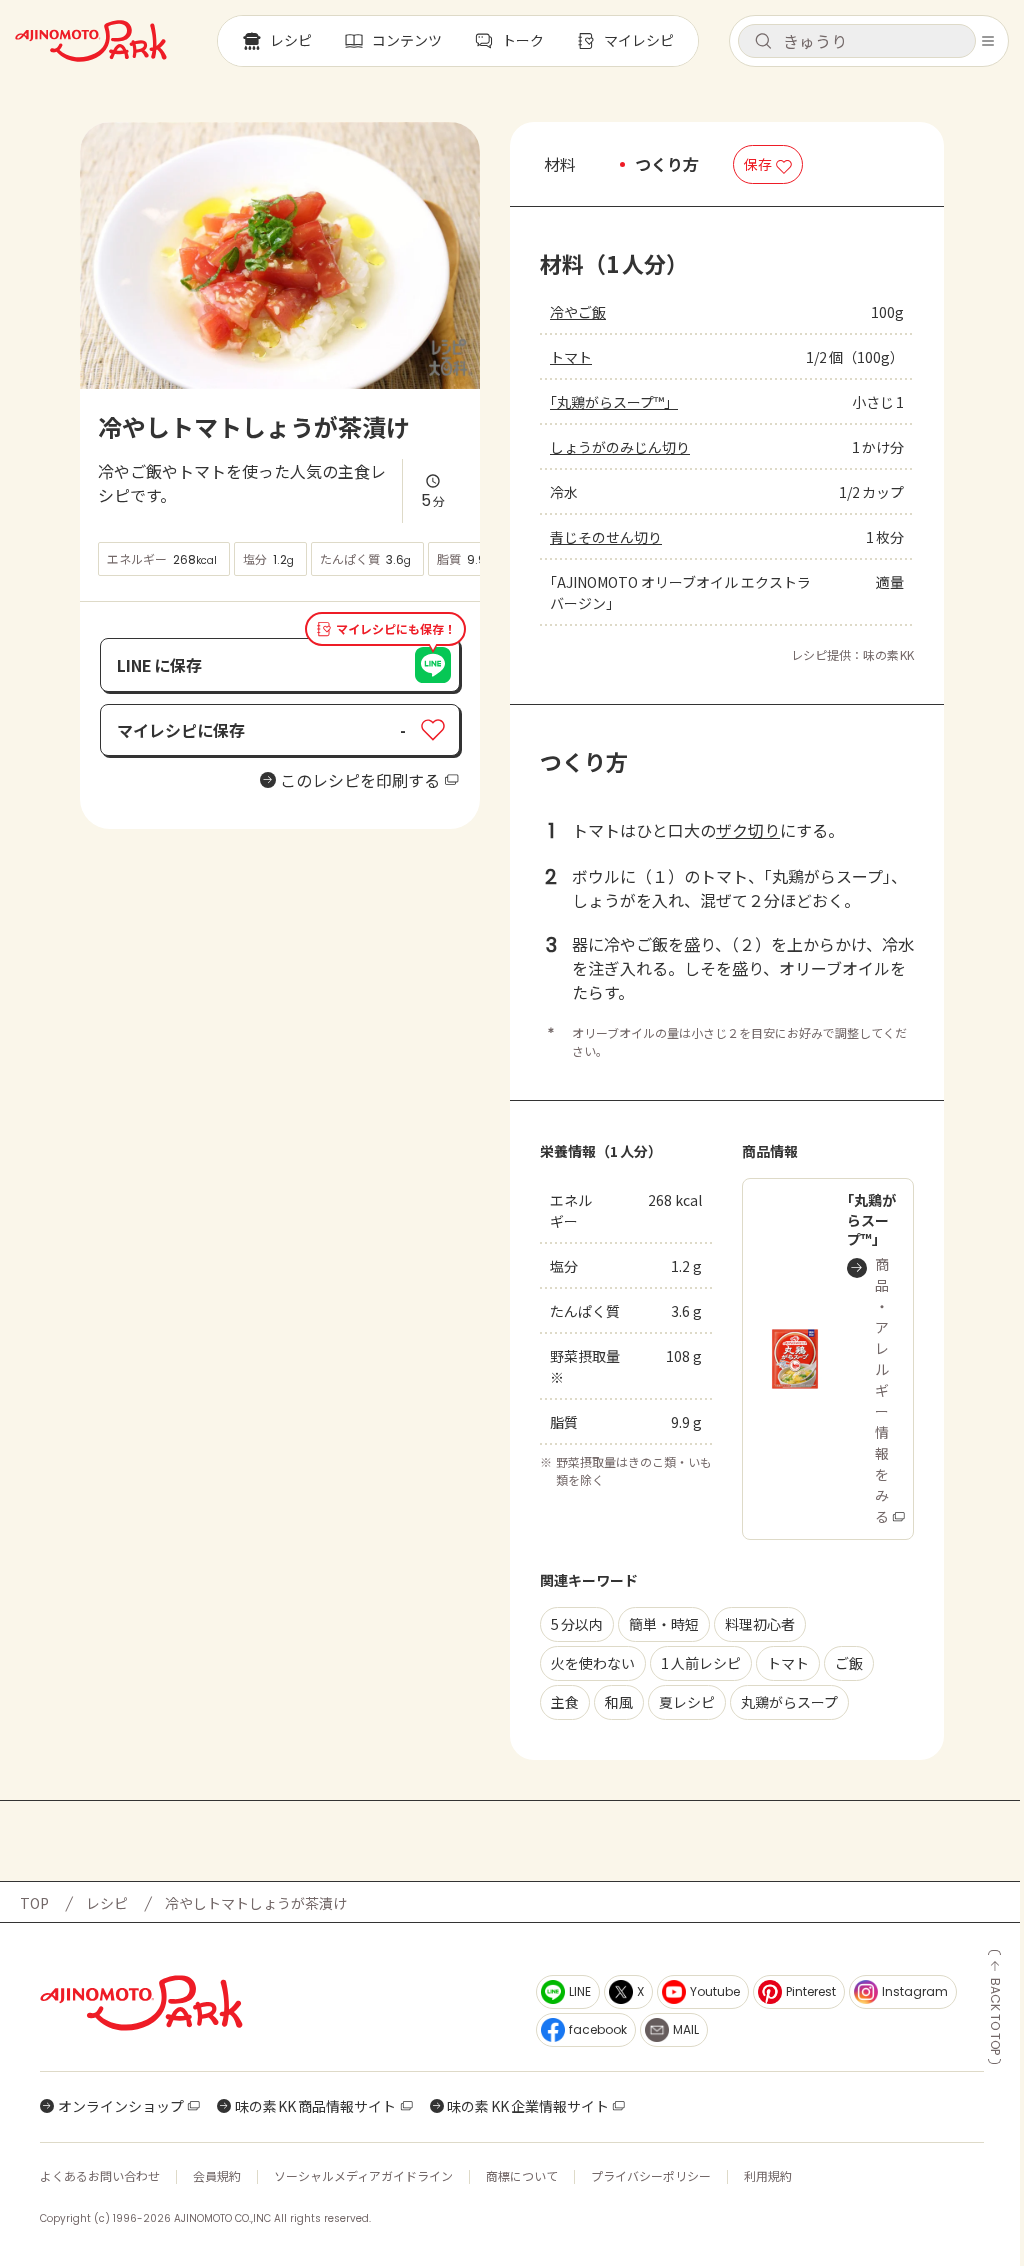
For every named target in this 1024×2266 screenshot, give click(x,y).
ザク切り (748, 830)
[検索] (763, 42)
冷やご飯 (578, 312)
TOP (34, 1903)
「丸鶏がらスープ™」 (614, 402)
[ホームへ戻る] (91, 41)
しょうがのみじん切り (620, 447)
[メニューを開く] (988, 41)
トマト (571, 357)
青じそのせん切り (606, 537)
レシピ (107, 1903)
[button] (857, 41)
